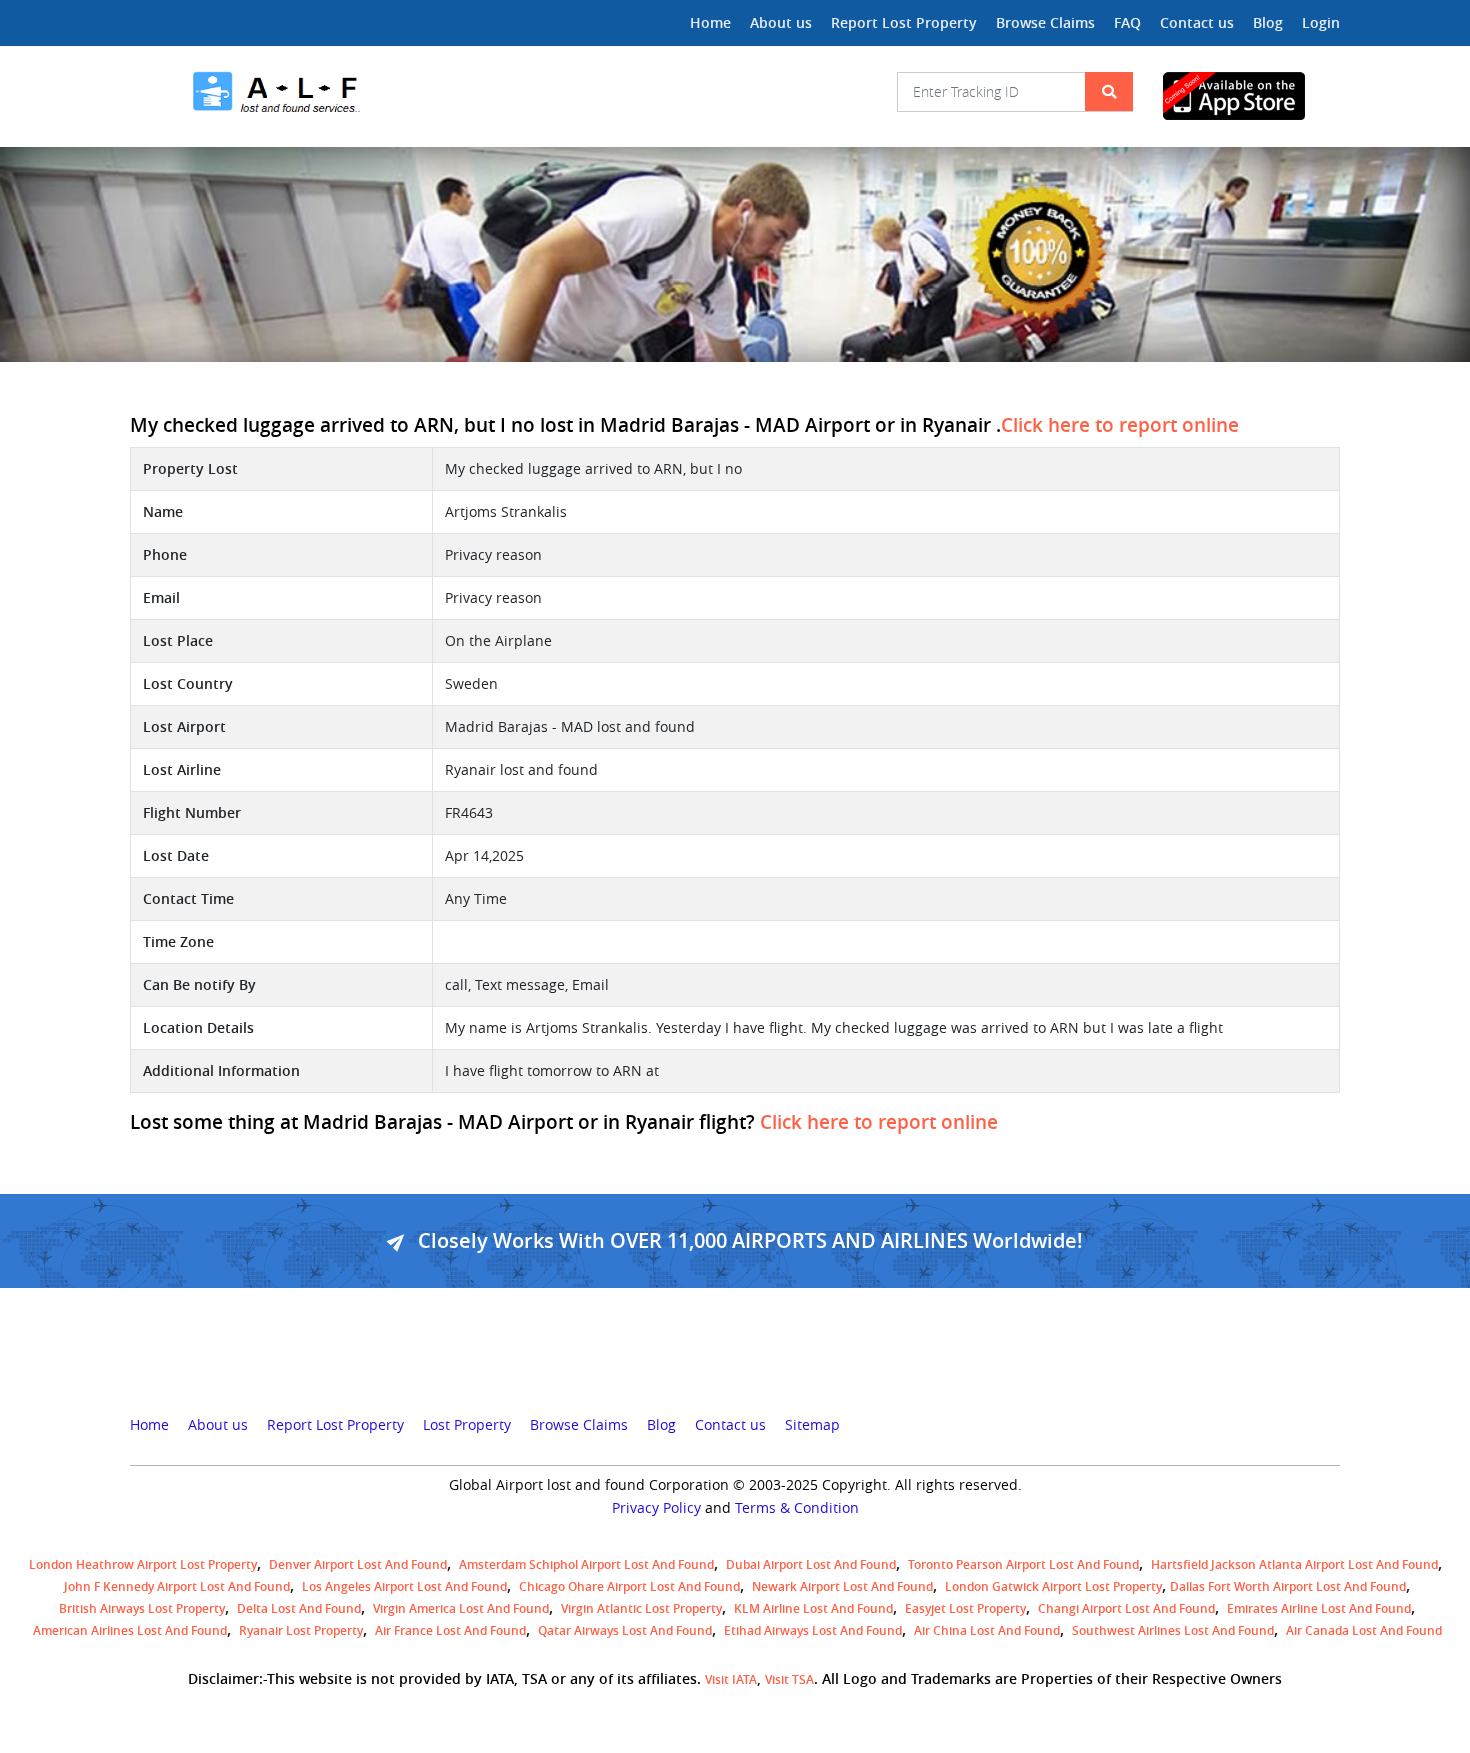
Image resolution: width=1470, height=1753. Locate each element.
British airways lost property (142, 1608)
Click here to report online (1120, 425)
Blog (1268, 22)
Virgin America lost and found (461, 1608)
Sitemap (812, 1425)
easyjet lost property (965, 1608)
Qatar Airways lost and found (625, 1630)
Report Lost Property (904, 22)
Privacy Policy (656, 1508)
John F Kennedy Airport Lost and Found (177, 1586)
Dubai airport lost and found (811, 1564)
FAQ (1127, 22)
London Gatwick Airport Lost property (1053, 1586)
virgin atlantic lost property (641, 1608)
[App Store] (1251, 96)
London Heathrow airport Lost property (143, 1564)
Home (710, 22)
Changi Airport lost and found (1126, 1608)
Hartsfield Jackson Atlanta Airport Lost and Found (1294, 1564)
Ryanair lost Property (301, 1630)
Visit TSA (789, 1679)
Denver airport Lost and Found (358, 1564)
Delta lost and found (299, 1608)
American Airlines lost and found (130, 1630)
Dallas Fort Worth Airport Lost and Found (1288, 1586)
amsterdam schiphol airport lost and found (586, 1564)
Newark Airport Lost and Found (842, 1586)
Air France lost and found (450, 1630)
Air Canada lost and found (1364, 1630)
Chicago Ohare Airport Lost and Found (629, 1586)
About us (781, 22)
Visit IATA (731, 1679)
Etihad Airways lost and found (813, 1630)
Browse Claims (1045, 22)
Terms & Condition (797, 1508)
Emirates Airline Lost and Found (1319, 1608)
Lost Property (467, 1425)
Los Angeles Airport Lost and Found (404, 1586)
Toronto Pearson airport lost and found (1023, 1564)
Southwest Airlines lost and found (1173, 1630)
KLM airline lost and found (813, 1608)
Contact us (1197, 22)
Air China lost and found (987, 1630)
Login (1321, 22)
